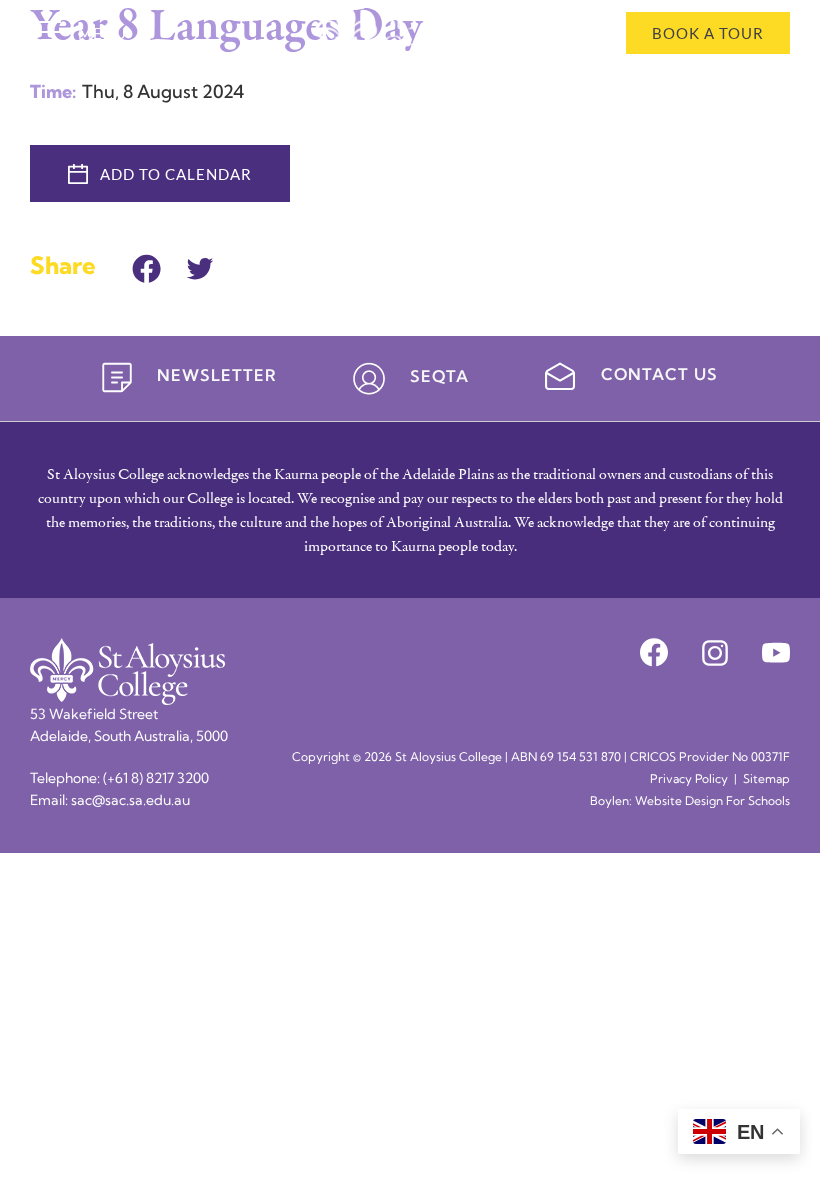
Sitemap (766, 780)
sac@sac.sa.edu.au (130, 801)
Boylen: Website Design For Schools (690, 802)
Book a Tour (708, 33)
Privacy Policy (689, 780)
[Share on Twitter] (200, 265)
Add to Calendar (176, 174)
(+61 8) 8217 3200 (156, 779)
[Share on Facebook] (146, 265)
